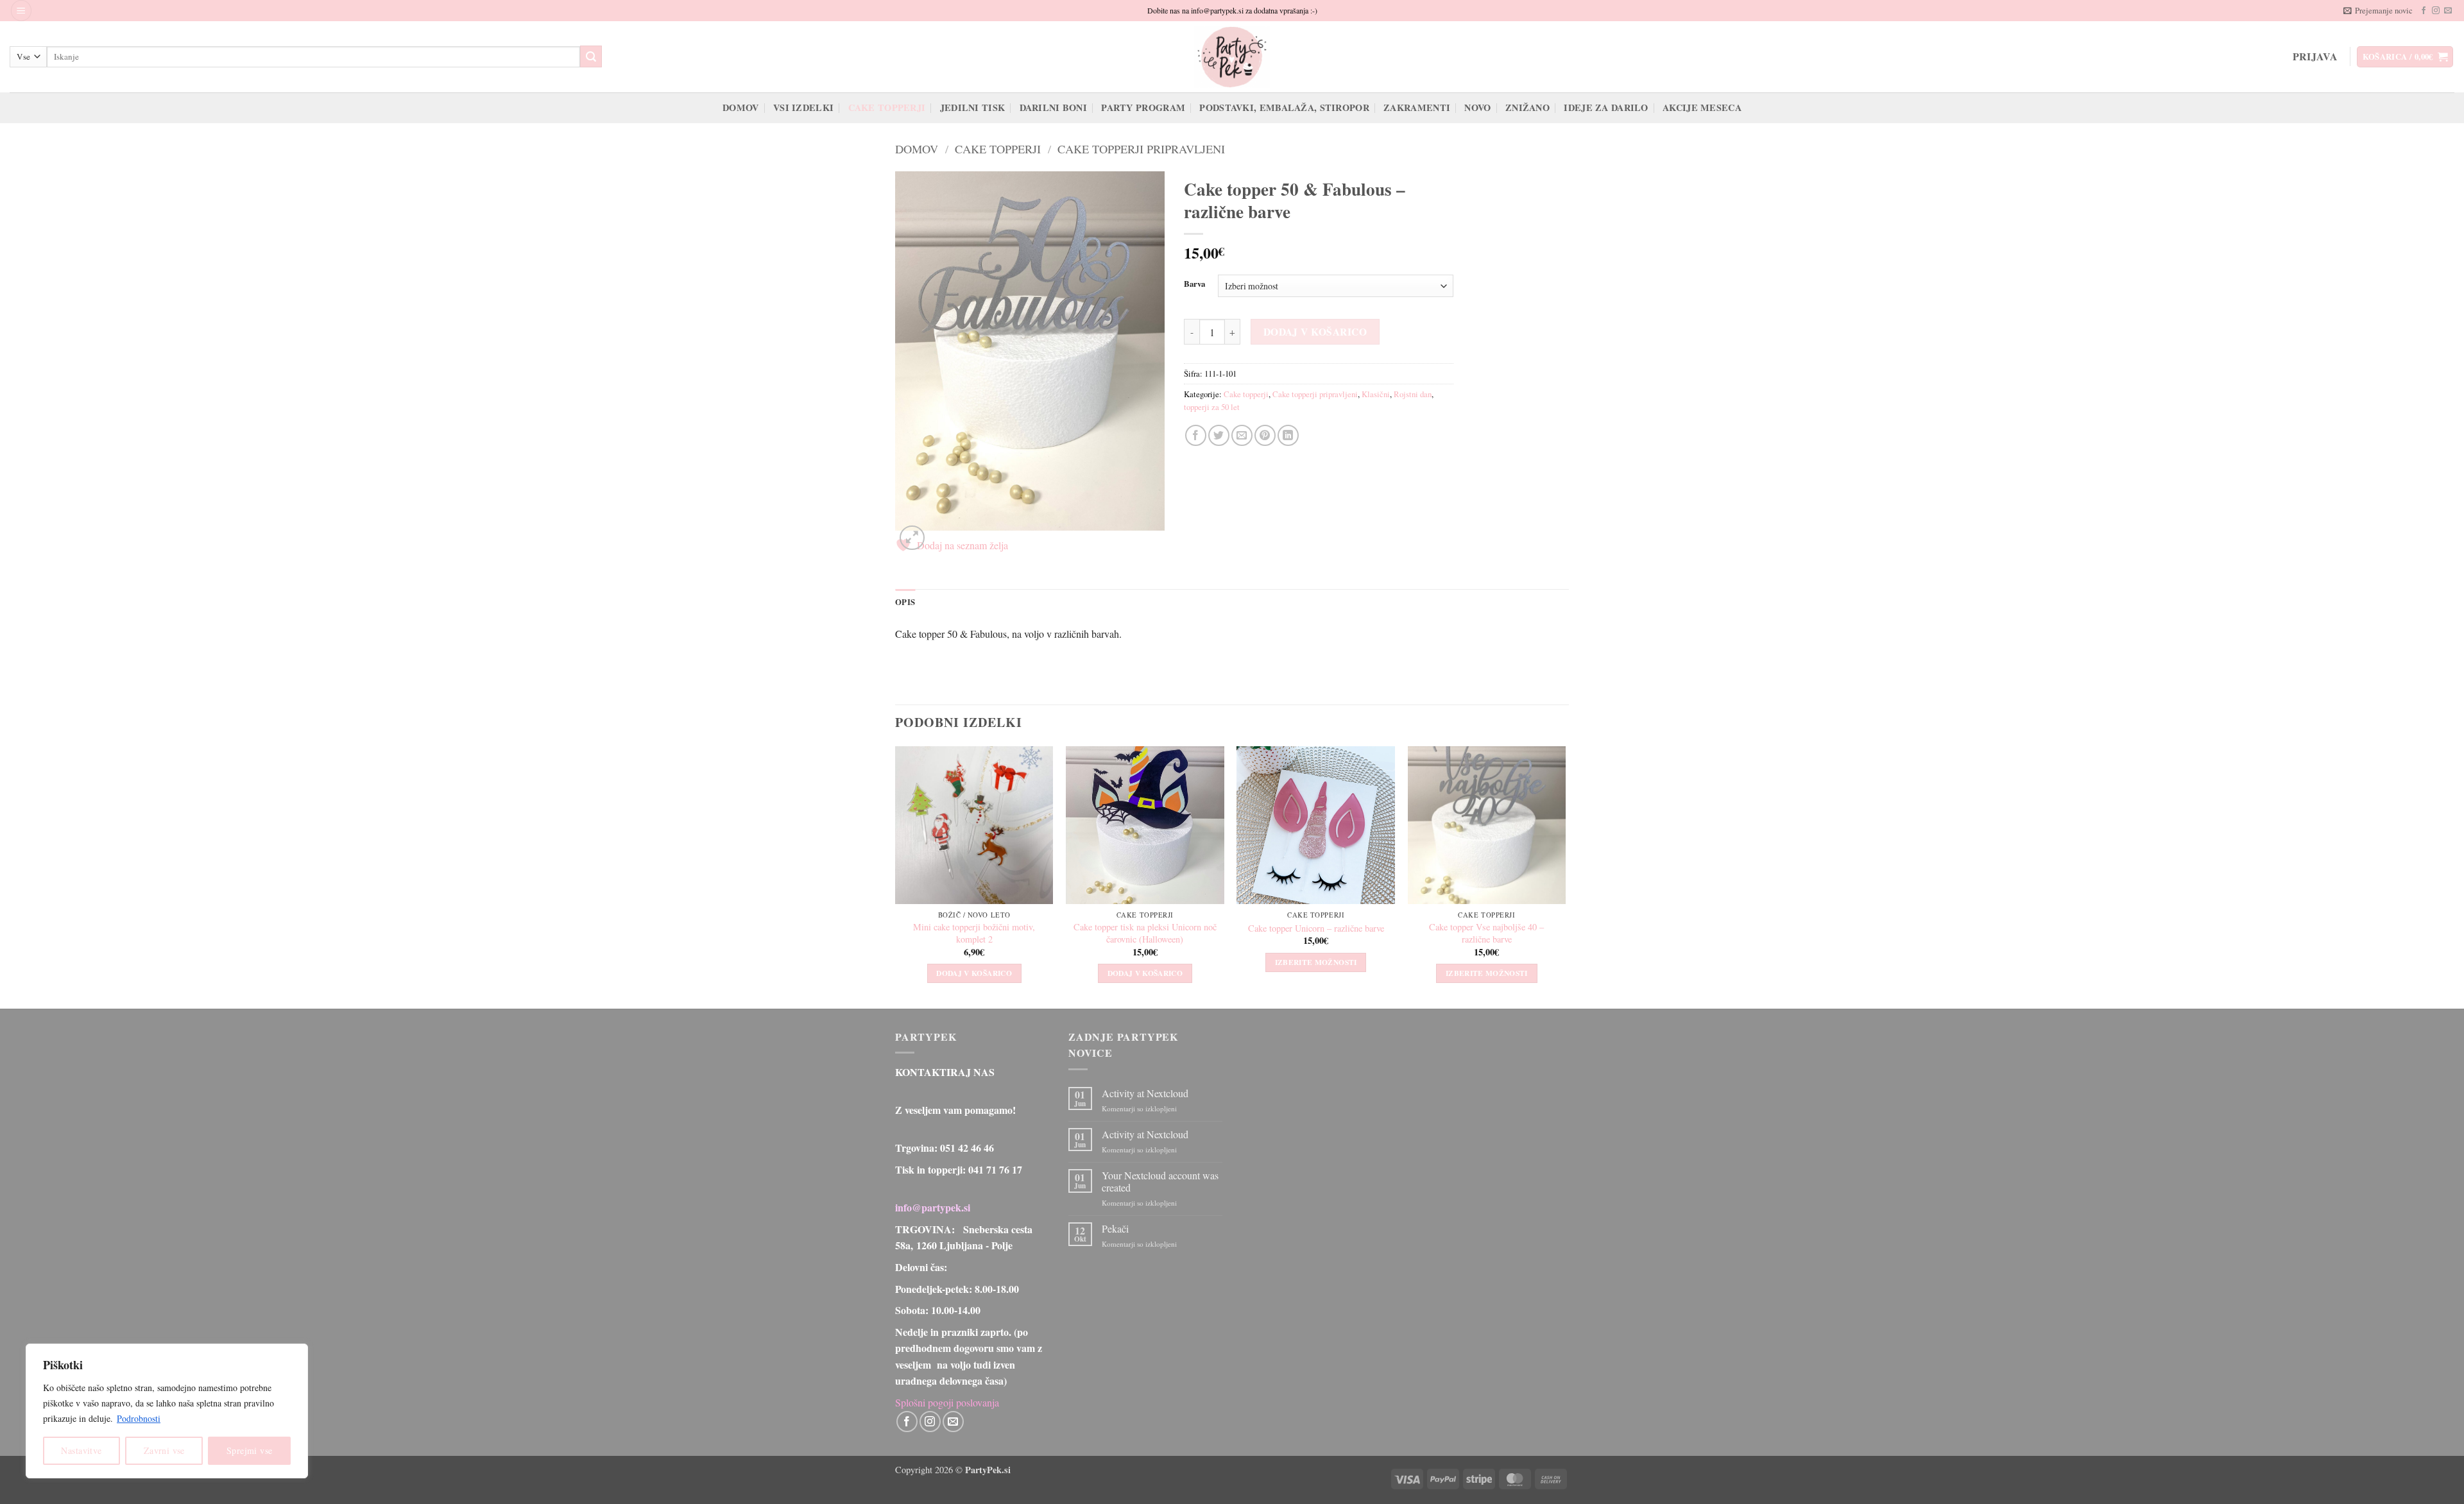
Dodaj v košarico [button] (974, 973)
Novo (1477, 107)
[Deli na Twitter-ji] (1219, 435)
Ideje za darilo (1606, 107)
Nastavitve (81, 1450)
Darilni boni (1053, 107)
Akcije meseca (1702, 107)
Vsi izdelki (803, 107)
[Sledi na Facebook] (2424, 11)
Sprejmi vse (250, 1450)
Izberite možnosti (1316, 962)
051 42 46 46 (967, 1148)
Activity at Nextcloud (1145, 1093)
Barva (1194, 284)
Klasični (1376, 394)
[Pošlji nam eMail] (2448, 11)
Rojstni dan (1413, 394)
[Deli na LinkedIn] (1288, 435)
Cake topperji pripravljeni (1141, 149)
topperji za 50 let (1212, 407)
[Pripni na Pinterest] (1265, 435)
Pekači (1115, 1228)
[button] (21, 11)
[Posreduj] (591, 56)
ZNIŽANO (1527, 107)
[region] (167, 1411)
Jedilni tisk (972, 107)
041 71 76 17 (995, 1169)
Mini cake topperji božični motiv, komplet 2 (974, 933)
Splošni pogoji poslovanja (947, 1402)
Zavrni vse (164, 1450)
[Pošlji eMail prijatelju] (1242, 435)
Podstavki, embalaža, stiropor (1284, 107)
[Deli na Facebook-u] (1196, 435)
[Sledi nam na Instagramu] (2436, 11)
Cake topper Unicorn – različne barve (1316, 928)
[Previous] (896, 876)
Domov (740, 107)
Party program (1143, 107)
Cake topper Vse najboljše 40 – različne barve (1486, 933)
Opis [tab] (905, 602)
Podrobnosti (139, 1418)
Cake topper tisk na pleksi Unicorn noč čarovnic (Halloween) (1145, 933)
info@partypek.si (933, 1207)
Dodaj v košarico (1315, 332)
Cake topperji (887, 107)
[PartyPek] (1232, 57)
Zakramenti (1417, 107)
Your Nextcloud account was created (1160, 1181)
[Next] (1565, 876)
